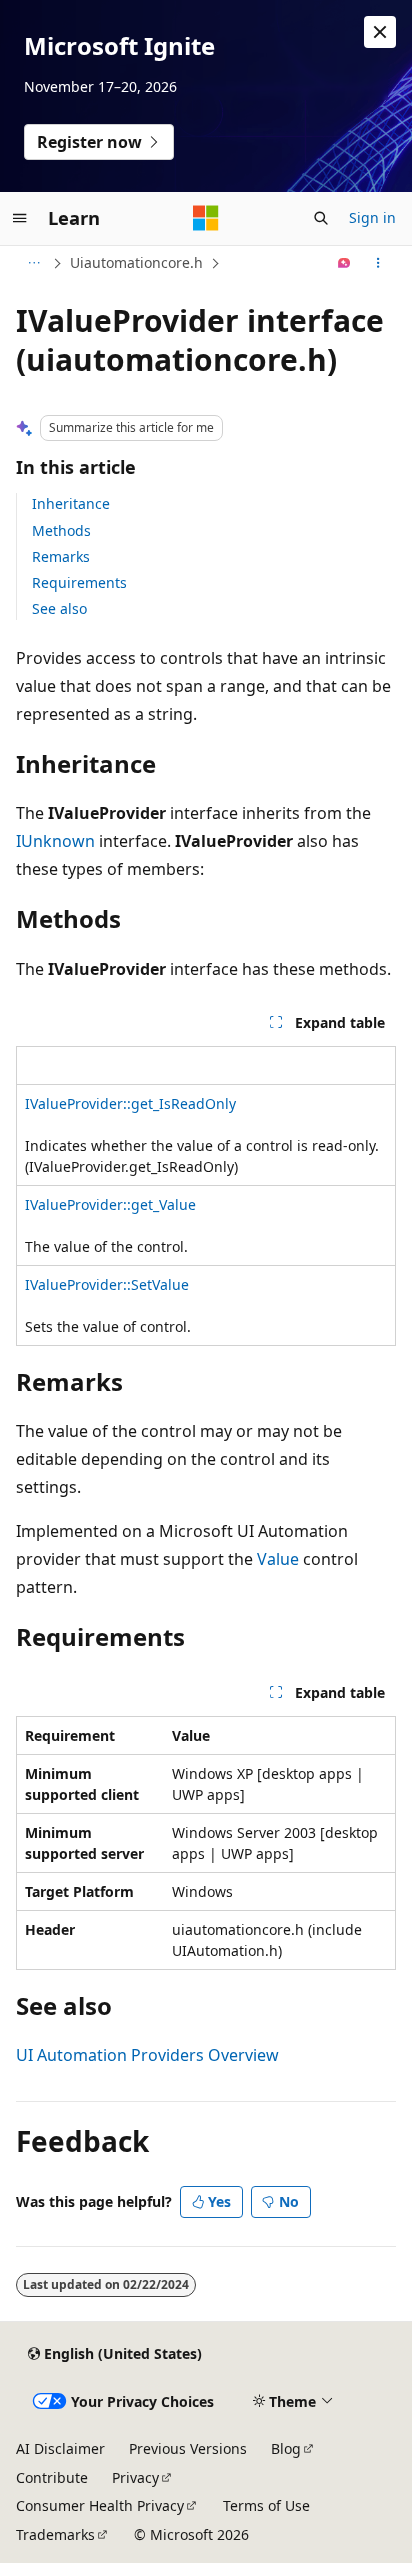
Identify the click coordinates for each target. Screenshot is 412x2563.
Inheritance (71, 503)
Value (278, 1559)
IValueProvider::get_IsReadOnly (130, 1103)
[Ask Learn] (344, 263)
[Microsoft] (206, 218)
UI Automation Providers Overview (147, 2055)
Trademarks (55, 2534)
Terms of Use (266, 2505)
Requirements (79, 582)
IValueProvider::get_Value (110, 1204)
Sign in (372, 217)
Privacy (135, 2477)
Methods (61, 530)
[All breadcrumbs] (33, 263)
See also (59, 608)
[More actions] (378, 263)
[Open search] (321, 218)
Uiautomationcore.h (136, 262)
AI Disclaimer (60, 2448)
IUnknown (55, 841)
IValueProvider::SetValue (107, 1284)
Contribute (52, 2477)
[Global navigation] (20, 218)
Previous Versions (188, 2448)
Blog (286, 2448)
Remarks (61, 556)
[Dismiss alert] (380, 32)
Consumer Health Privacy (100, 2505)
